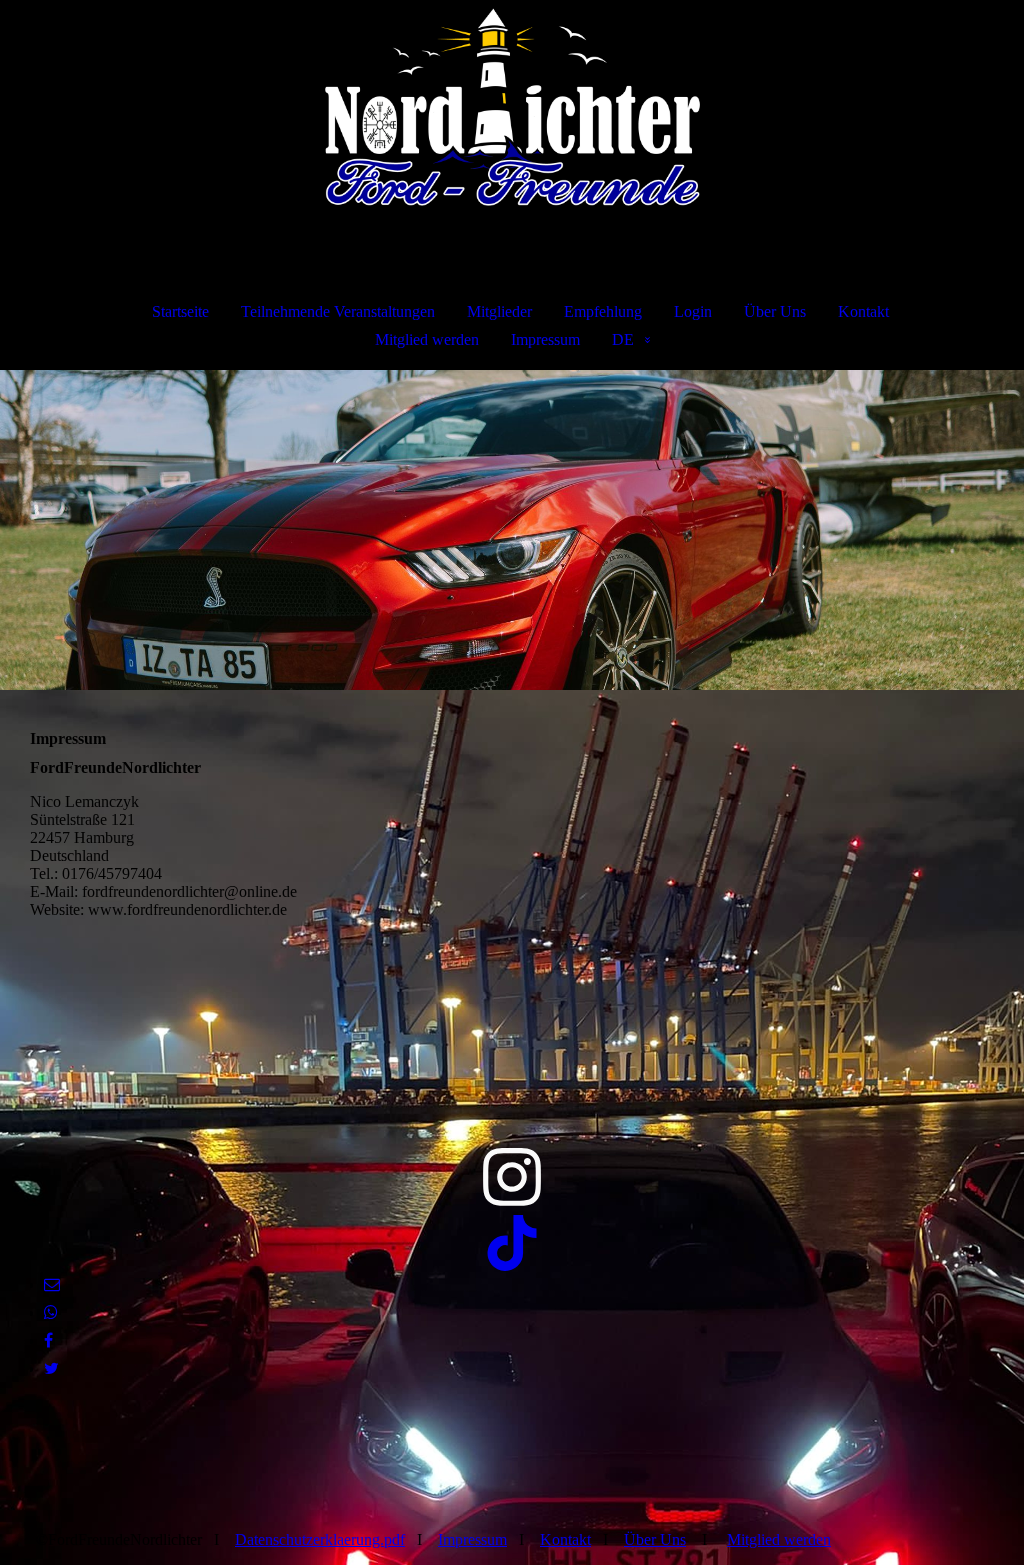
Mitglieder (499, 311)
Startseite (180, 311)
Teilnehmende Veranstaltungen (338, 311)
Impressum (545, 339)
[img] (512, 106)
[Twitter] (51, 1368)
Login (693, 311)
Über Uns (775, 311)
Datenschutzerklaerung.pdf (320, 1539)
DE (623, 339)
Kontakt (863, 311)
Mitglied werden (427, 339)
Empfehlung (603, 311)
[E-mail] (52, 1284)
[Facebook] (48, 1340)
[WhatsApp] (51, 1312)
